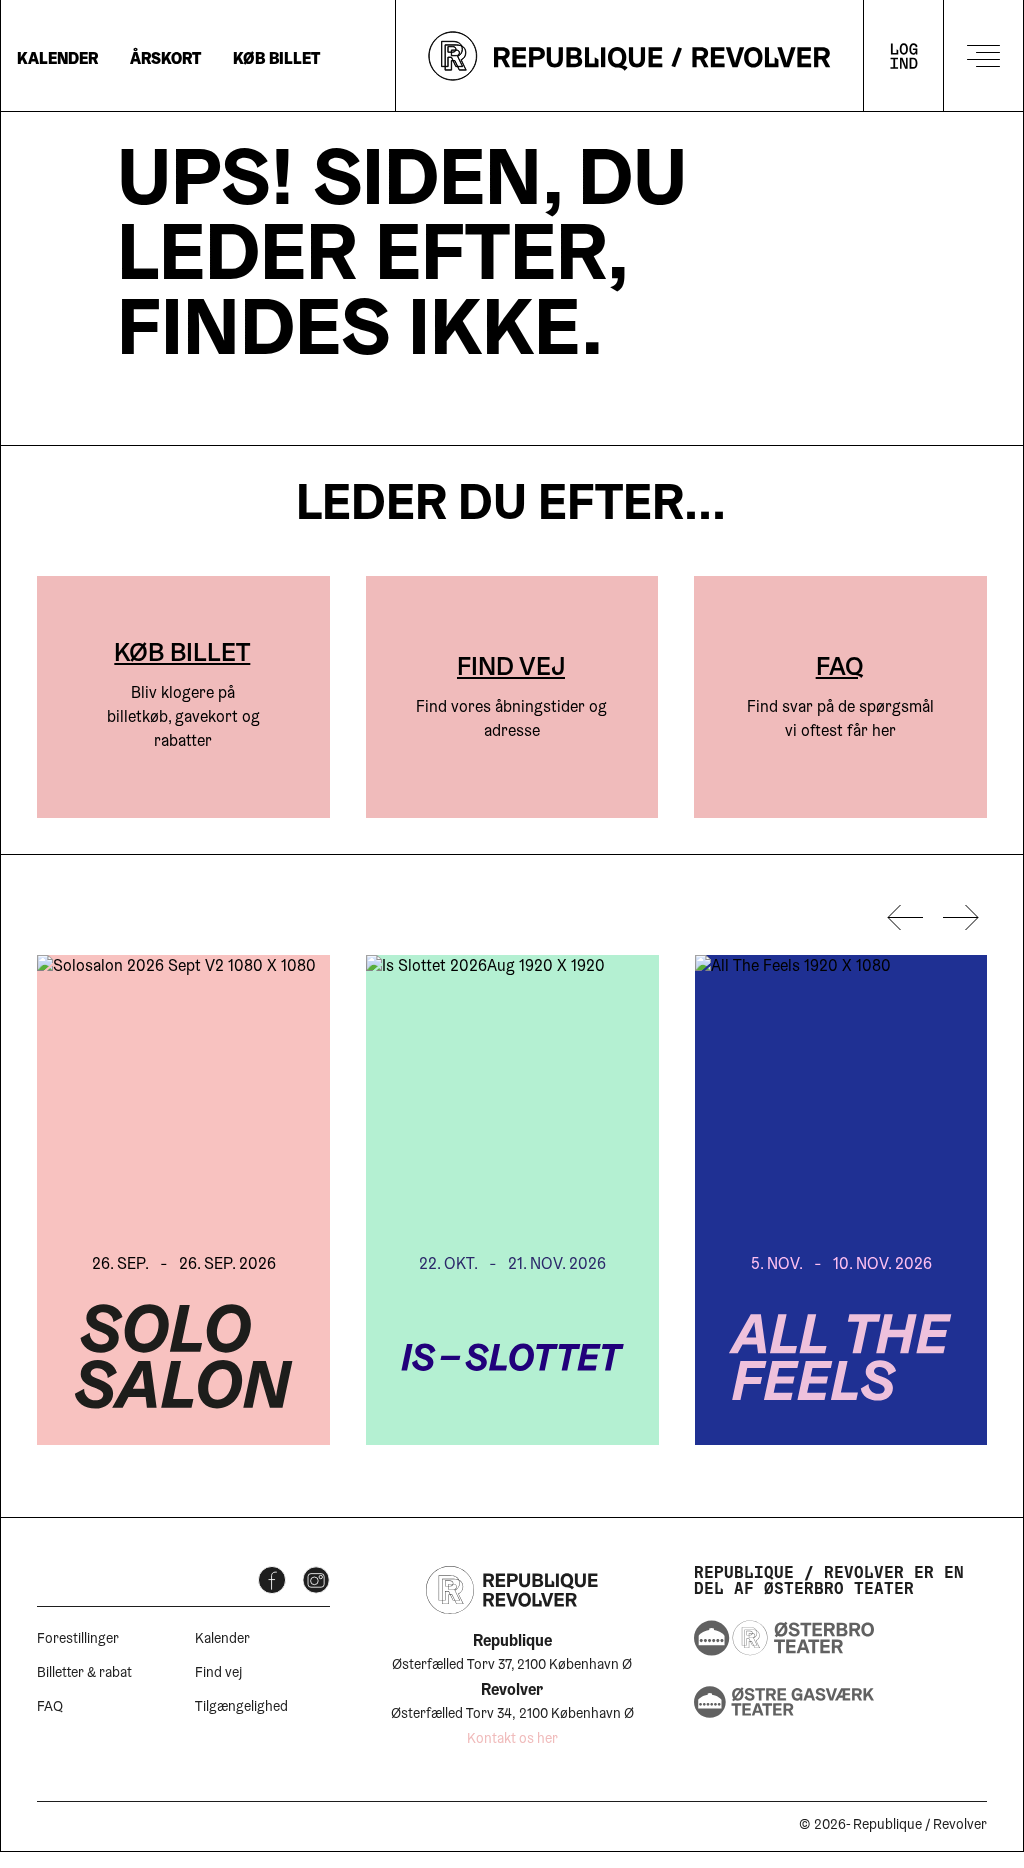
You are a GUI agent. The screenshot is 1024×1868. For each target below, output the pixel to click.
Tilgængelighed (241, 1708)
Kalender (57, 60)
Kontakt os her (512, 1740)
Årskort (165, 60)
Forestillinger (78, 1640)
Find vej (511, 669)
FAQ (840, 669)
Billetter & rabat (84, 1674)
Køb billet (276, 60)
